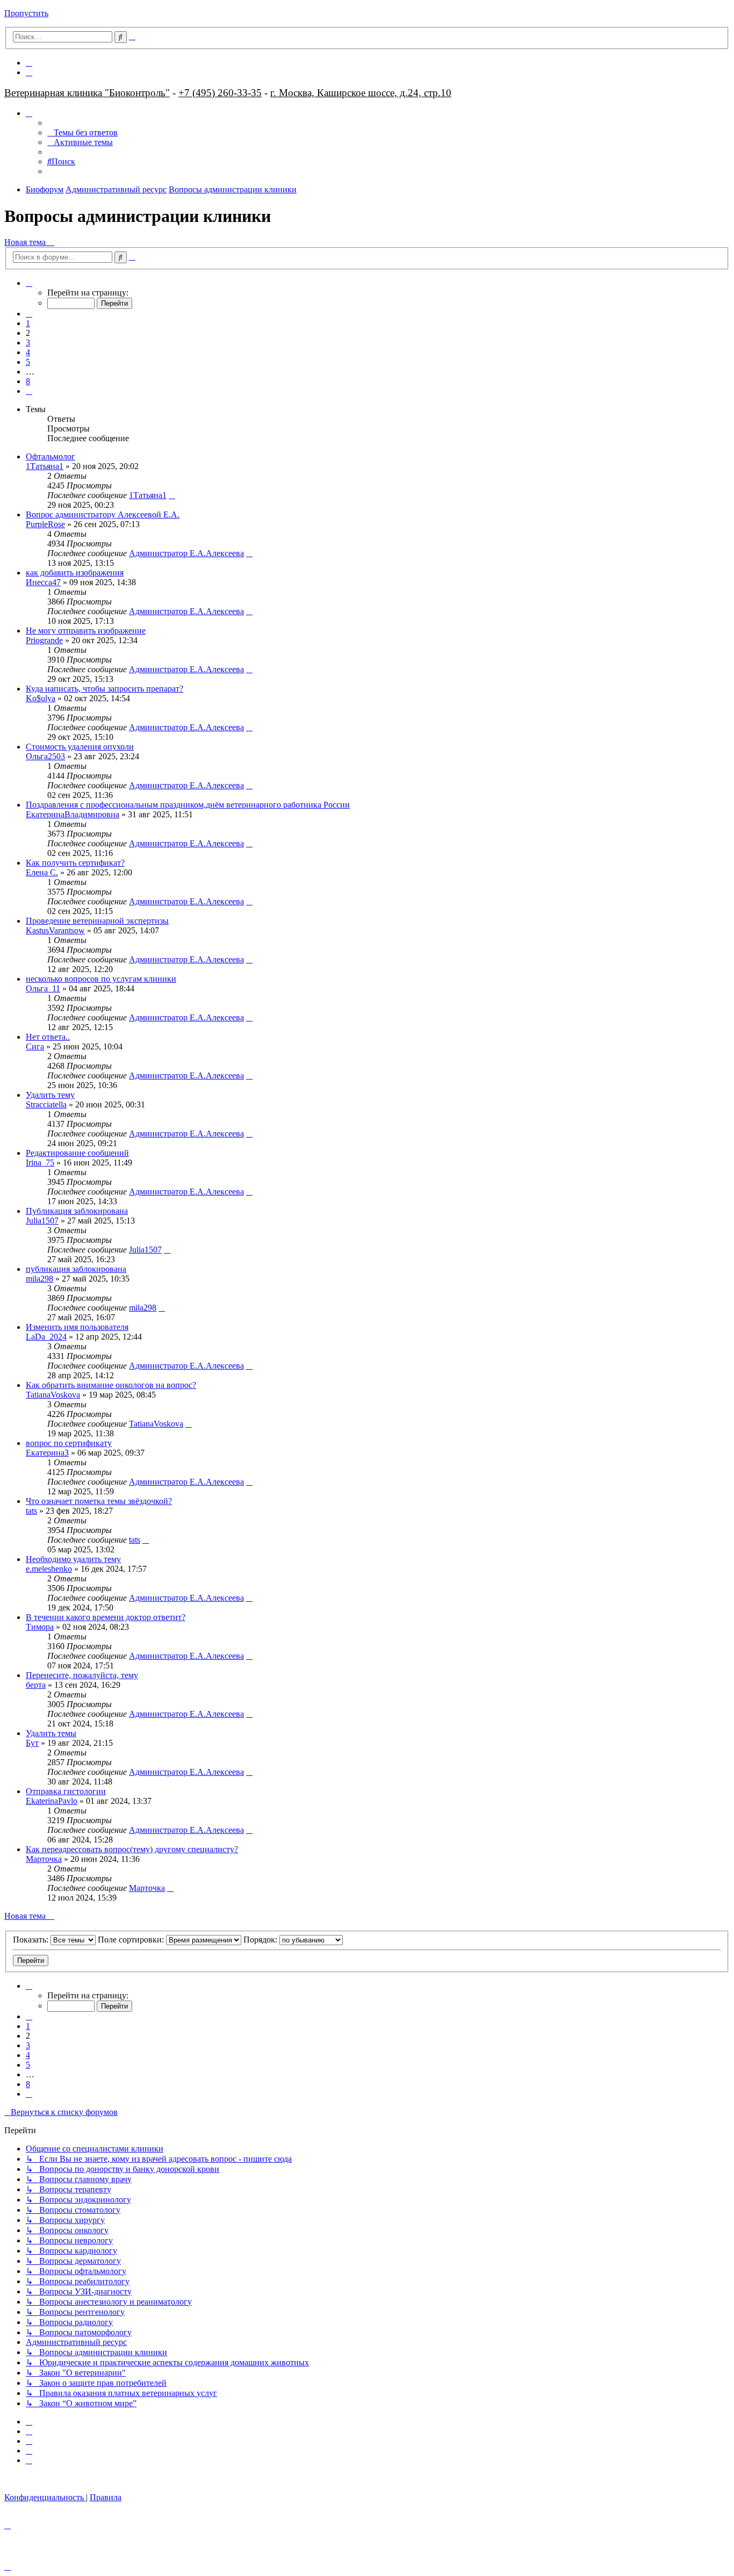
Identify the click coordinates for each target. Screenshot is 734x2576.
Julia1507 (42, 1221)
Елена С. (42, 872)
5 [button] (28, 362)
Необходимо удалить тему (73, 1559)
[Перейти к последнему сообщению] (172, 495)
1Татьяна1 (45, 466)
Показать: (32, 1940)
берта (36, 1685)
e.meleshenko (49, 1569)
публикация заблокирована (76, 1269)
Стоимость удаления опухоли (80, 747)
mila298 (39, 1279)
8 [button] (28, 381)
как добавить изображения (75, 573)
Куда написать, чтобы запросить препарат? (105, 689)
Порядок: (261, 1940)
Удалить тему (50, 1095)
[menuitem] (29, 63)
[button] (29, 283)
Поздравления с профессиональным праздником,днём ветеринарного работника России (188, 805)
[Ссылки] (29, 113)
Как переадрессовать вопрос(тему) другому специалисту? (132, 1849)
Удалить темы (51, 1733)
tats (31, 1511)
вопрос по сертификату (69, 1443)
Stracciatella (46, 1104)
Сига (35, 1046)
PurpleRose (45, 524)
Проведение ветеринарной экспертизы (97, 921)
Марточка (44, 1859)
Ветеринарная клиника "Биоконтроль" (87, 93)
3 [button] (28, 343)
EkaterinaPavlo (52, 1801)
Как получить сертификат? (75, 863)
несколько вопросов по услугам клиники (101, 979)
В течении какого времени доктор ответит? (106, 1617)
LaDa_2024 (46, 1337)
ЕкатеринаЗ (47, 1453)
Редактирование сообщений (77, 1153)
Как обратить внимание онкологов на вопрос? (111, 1385)
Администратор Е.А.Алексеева (186, 553)
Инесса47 (43, 582)
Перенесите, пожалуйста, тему (82, 1675)
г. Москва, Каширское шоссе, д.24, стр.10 (361, 93)
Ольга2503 (45, 756)
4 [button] (28, 352)
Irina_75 (40, 1163)
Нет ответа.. (48, 1037)
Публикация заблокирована (77, 1211)
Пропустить (26, 13)
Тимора (40, 1627)
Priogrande (44, 640)
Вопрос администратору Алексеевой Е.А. (103, 515)
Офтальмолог (51, 456)
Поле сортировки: (132, 1940)
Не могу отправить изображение (86, 631)
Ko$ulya (41, 698)
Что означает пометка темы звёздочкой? (99, 1501)
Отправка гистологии (66, 1791)
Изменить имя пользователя (77, 1327)
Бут (32, 1743)
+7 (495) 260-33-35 (220, 93)
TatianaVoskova (53, 1395)
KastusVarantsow (55, 930)
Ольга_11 (43, 988)
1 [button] (28, 323)
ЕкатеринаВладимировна (73, 814)
